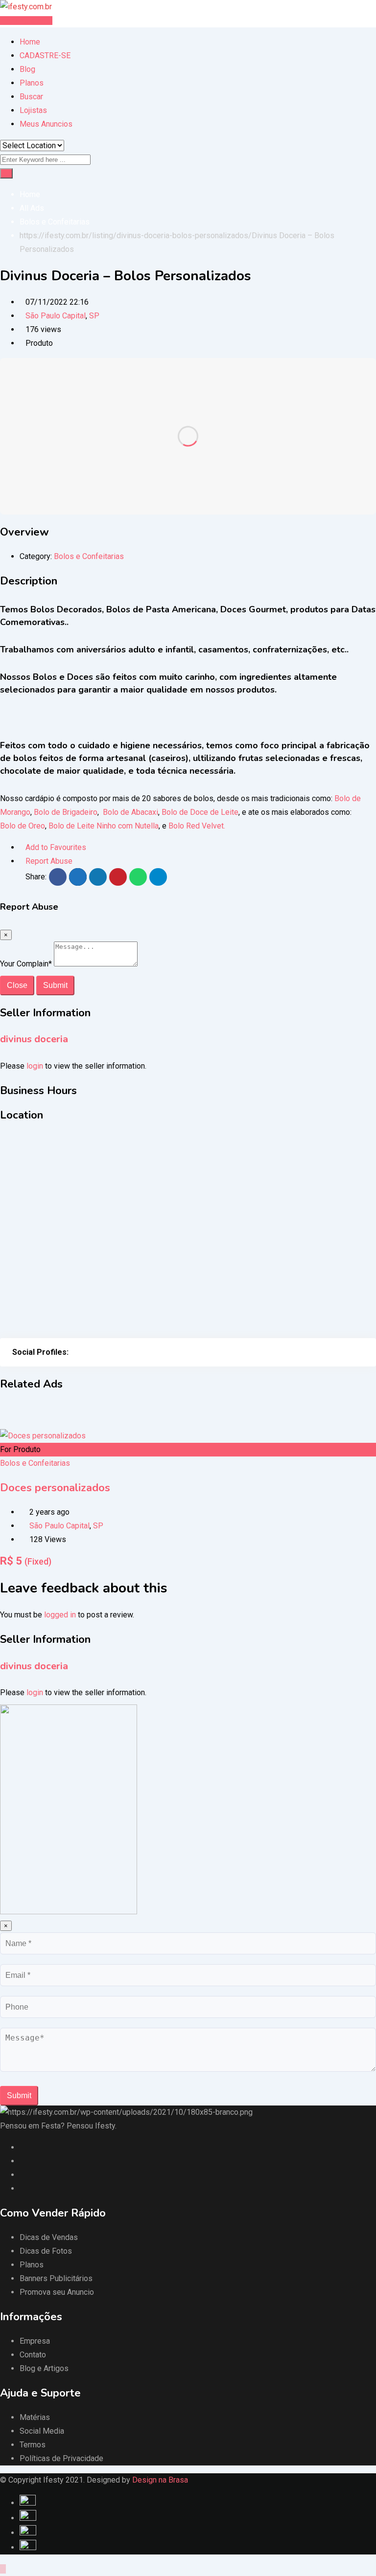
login (35, 1066)
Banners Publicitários (56, 2278)
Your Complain (26, 964)
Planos (32, 83)
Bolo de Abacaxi (129, 812)
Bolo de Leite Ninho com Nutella (103, 826)
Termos (33, 2445)
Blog (27, 69)
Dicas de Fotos (46, 2251)
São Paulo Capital (56, 316)
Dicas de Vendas (49, 2237)
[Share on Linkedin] (98, 877)
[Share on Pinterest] (118, 877)
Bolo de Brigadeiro (66, 812)
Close (17, 985)
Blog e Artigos (44, 2368)
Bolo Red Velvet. (197, 826)
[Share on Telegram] (158, 877)
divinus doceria (34, 1039)
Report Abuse (49, 861)
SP (94, 316)
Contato (33, 2355)
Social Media (42, 2431)
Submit (55, 985)
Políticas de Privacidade (61, 2458)
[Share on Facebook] (58, 877)
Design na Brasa (160, 2480)
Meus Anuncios (46, 124)
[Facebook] (74, 1352)
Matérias (35, 2417)
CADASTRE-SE (45, 56)
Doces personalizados (55, 1488)
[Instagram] (85, 1352)
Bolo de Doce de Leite (200, 812)
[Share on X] (78, 877)
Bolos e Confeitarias (89, 556)
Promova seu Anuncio (57, 2292)
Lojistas (33, 110)
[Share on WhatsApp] (138, 877)
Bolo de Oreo (23, 826)
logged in (60, 1615)
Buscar (31, 97)
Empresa (35, 2341)
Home (30, 42)
